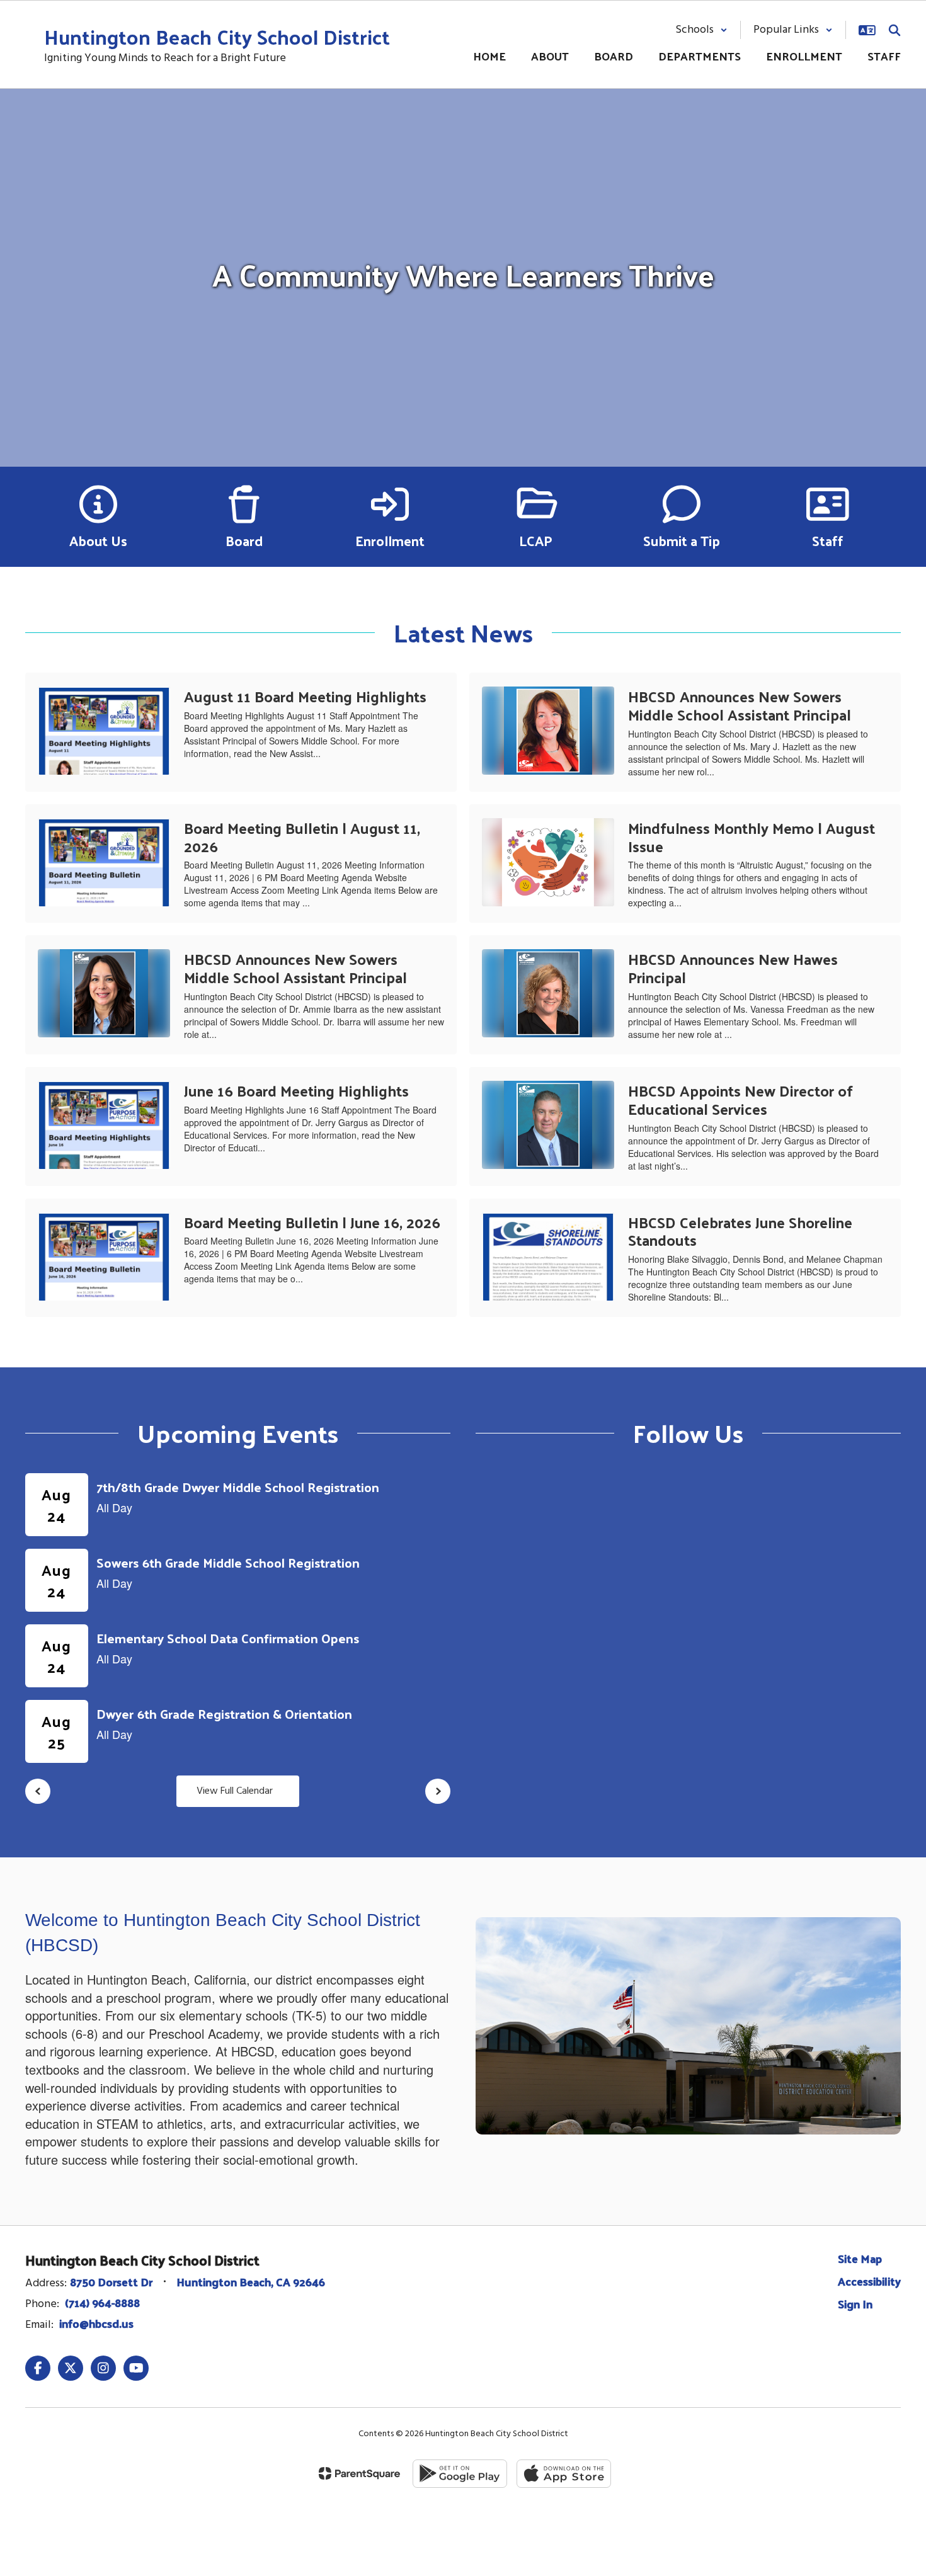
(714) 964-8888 (102, 2302)
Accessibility (869, 2281)
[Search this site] (895, 30)
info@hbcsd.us (96, 2323)
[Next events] (438, 1791)
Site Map (860, 2258)
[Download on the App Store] (564, 2474)
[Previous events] (38, 1791)
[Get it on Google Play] (460, 2474)
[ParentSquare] (359, 2473)
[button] (701, 30)
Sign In (855, 2304)
